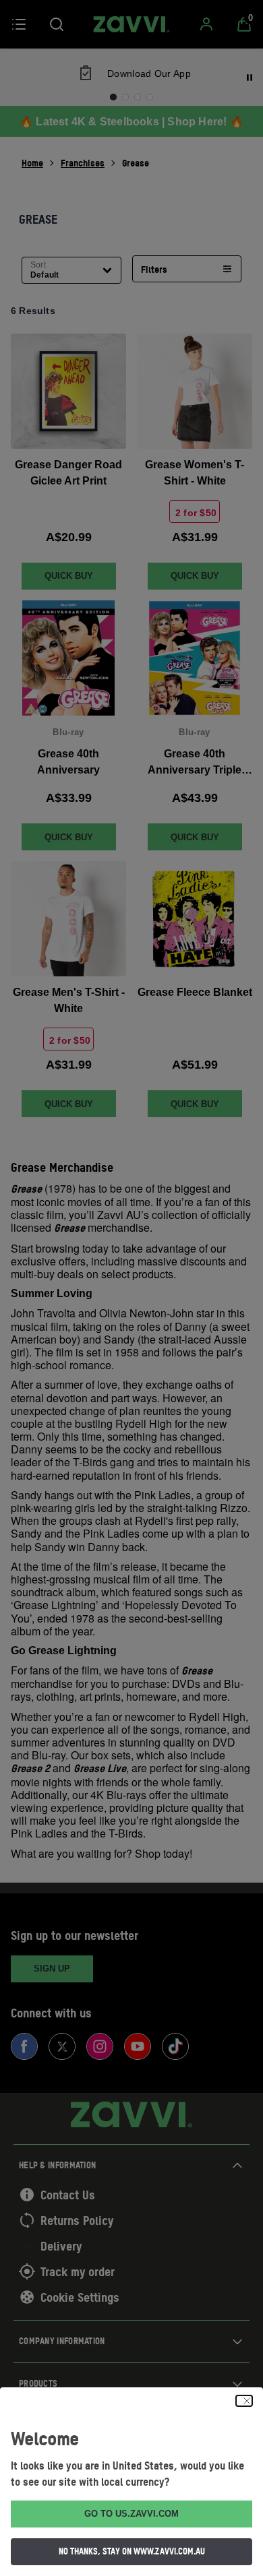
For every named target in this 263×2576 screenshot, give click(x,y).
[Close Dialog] (244, 2401)
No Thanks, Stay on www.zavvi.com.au (132, 2551)
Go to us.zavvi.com (131, 2514)
